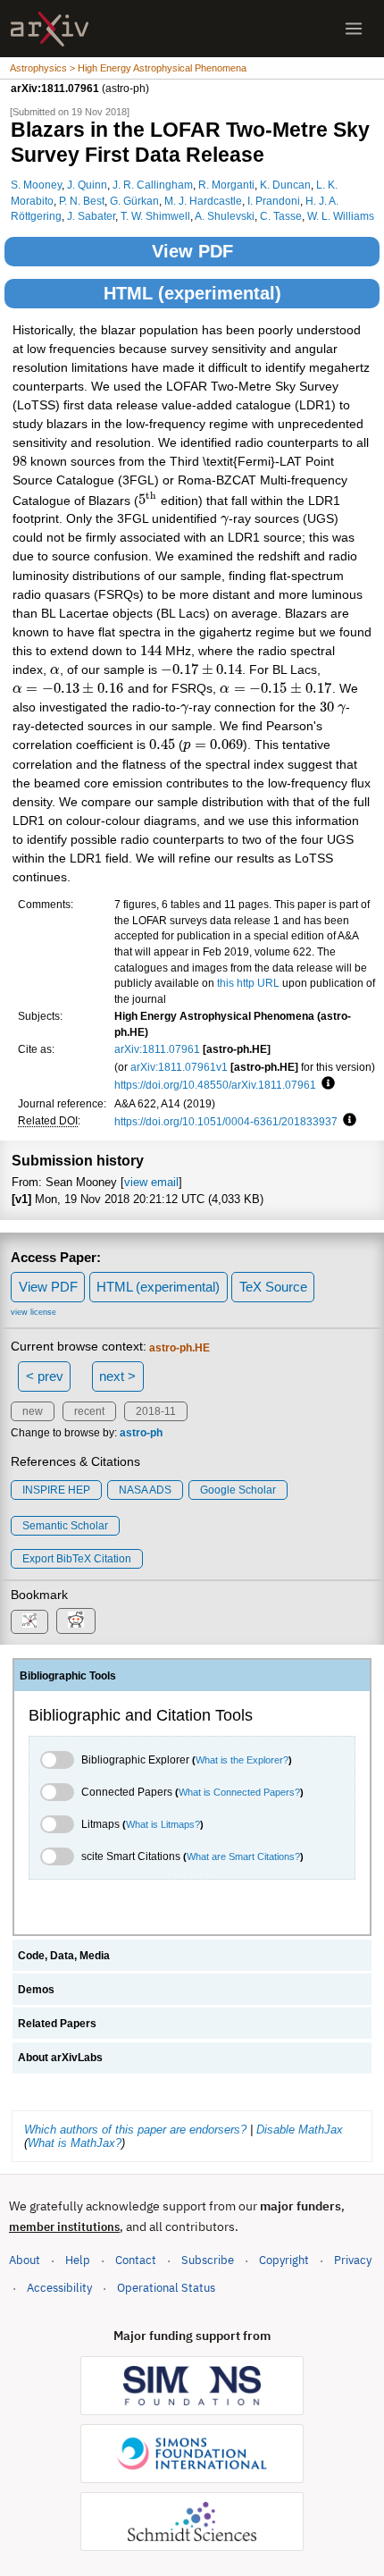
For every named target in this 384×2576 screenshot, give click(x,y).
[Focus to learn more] (326, 1084)
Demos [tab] (36, 1990)
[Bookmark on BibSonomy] (29, 1622)
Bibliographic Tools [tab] (68, 1676)
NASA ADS (145, 1490)
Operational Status (166, 2287)
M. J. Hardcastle (203, 201)
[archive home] (50, 29)
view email (151, 1182)
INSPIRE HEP (56, 1490)
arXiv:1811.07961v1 (179, 1067)
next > (117, 1376)
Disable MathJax (300, 2130)
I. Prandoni (274, 201)
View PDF (192, 251)
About (25, 2260)
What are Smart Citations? (243, 1856)
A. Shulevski (225, 216)
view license (33, 1312)
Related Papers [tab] (57, 2024)
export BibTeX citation (77, 1559)
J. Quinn (87, 185)
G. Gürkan (134, 201)
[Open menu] (354, 29)
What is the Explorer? (242, 1760)
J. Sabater (91, 216)
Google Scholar (238, 1490)
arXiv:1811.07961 (157, 1049)
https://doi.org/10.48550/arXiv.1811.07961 (215, 1085)
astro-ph (141, 1433)
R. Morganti (226, 185)
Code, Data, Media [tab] (64, 1956)
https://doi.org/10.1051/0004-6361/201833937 (226, 1121)
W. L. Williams (341, 216)
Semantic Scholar (65, 1526)
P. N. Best (82, 201)
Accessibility (59, 2288)
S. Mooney (36, 185)
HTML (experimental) (192, 293)
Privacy (353, 2260)
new (33, 1411)
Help (78, 2260)
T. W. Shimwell (155, 216)
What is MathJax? (75, 2143)
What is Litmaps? (163, 1824)
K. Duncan (285, 185)
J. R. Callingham (153, 185)
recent (89, 1411)
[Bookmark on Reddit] (76, 1621)
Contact (136, 2260)
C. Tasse (281, 216)
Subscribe (208, 2260)
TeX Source (273, 1287)
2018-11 (156, 1411)
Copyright (284, 2260)
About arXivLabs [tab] (60, 2058)
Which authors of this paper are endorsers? (135, 2130)
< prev (45, 1376)
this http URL (248, 983)
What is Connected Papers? (239, 1792)
